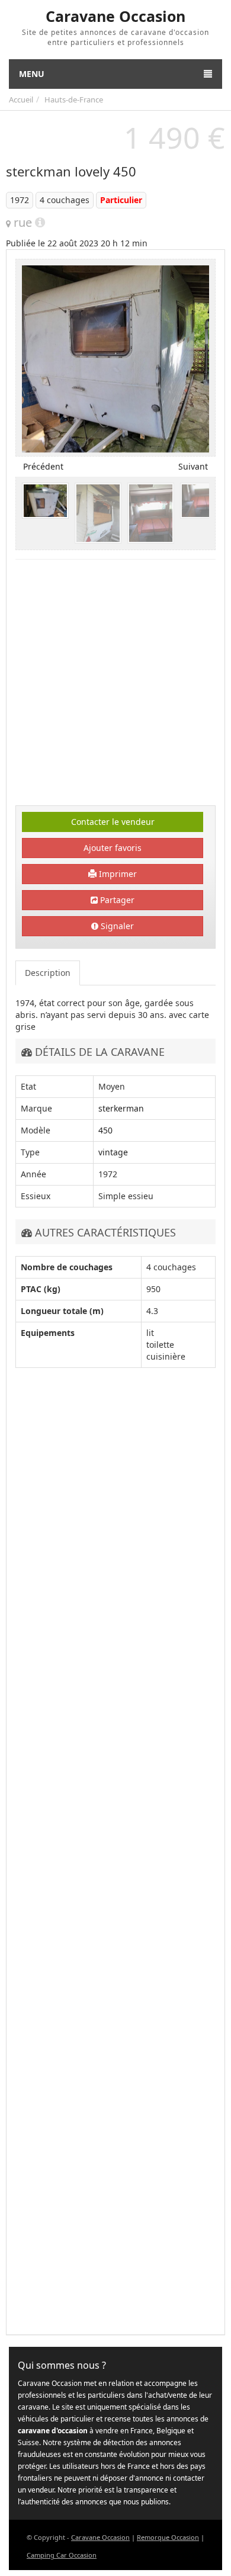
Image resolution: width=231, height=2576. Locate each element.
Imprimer (117, 874)
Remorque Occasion (168, 2537)
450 (105, 1130)
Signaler (116, 926)
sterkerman (121, 1108)
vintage (113, 1152)
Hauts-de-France (74, 99)
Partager (116, 900)
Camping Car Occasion (62, 2555)
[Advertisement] (115, 684)
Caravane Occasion (100, 2537)
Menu (32, 74)
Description (48, 973)
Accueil (21, 99)
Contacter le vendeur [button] (113, 822)
